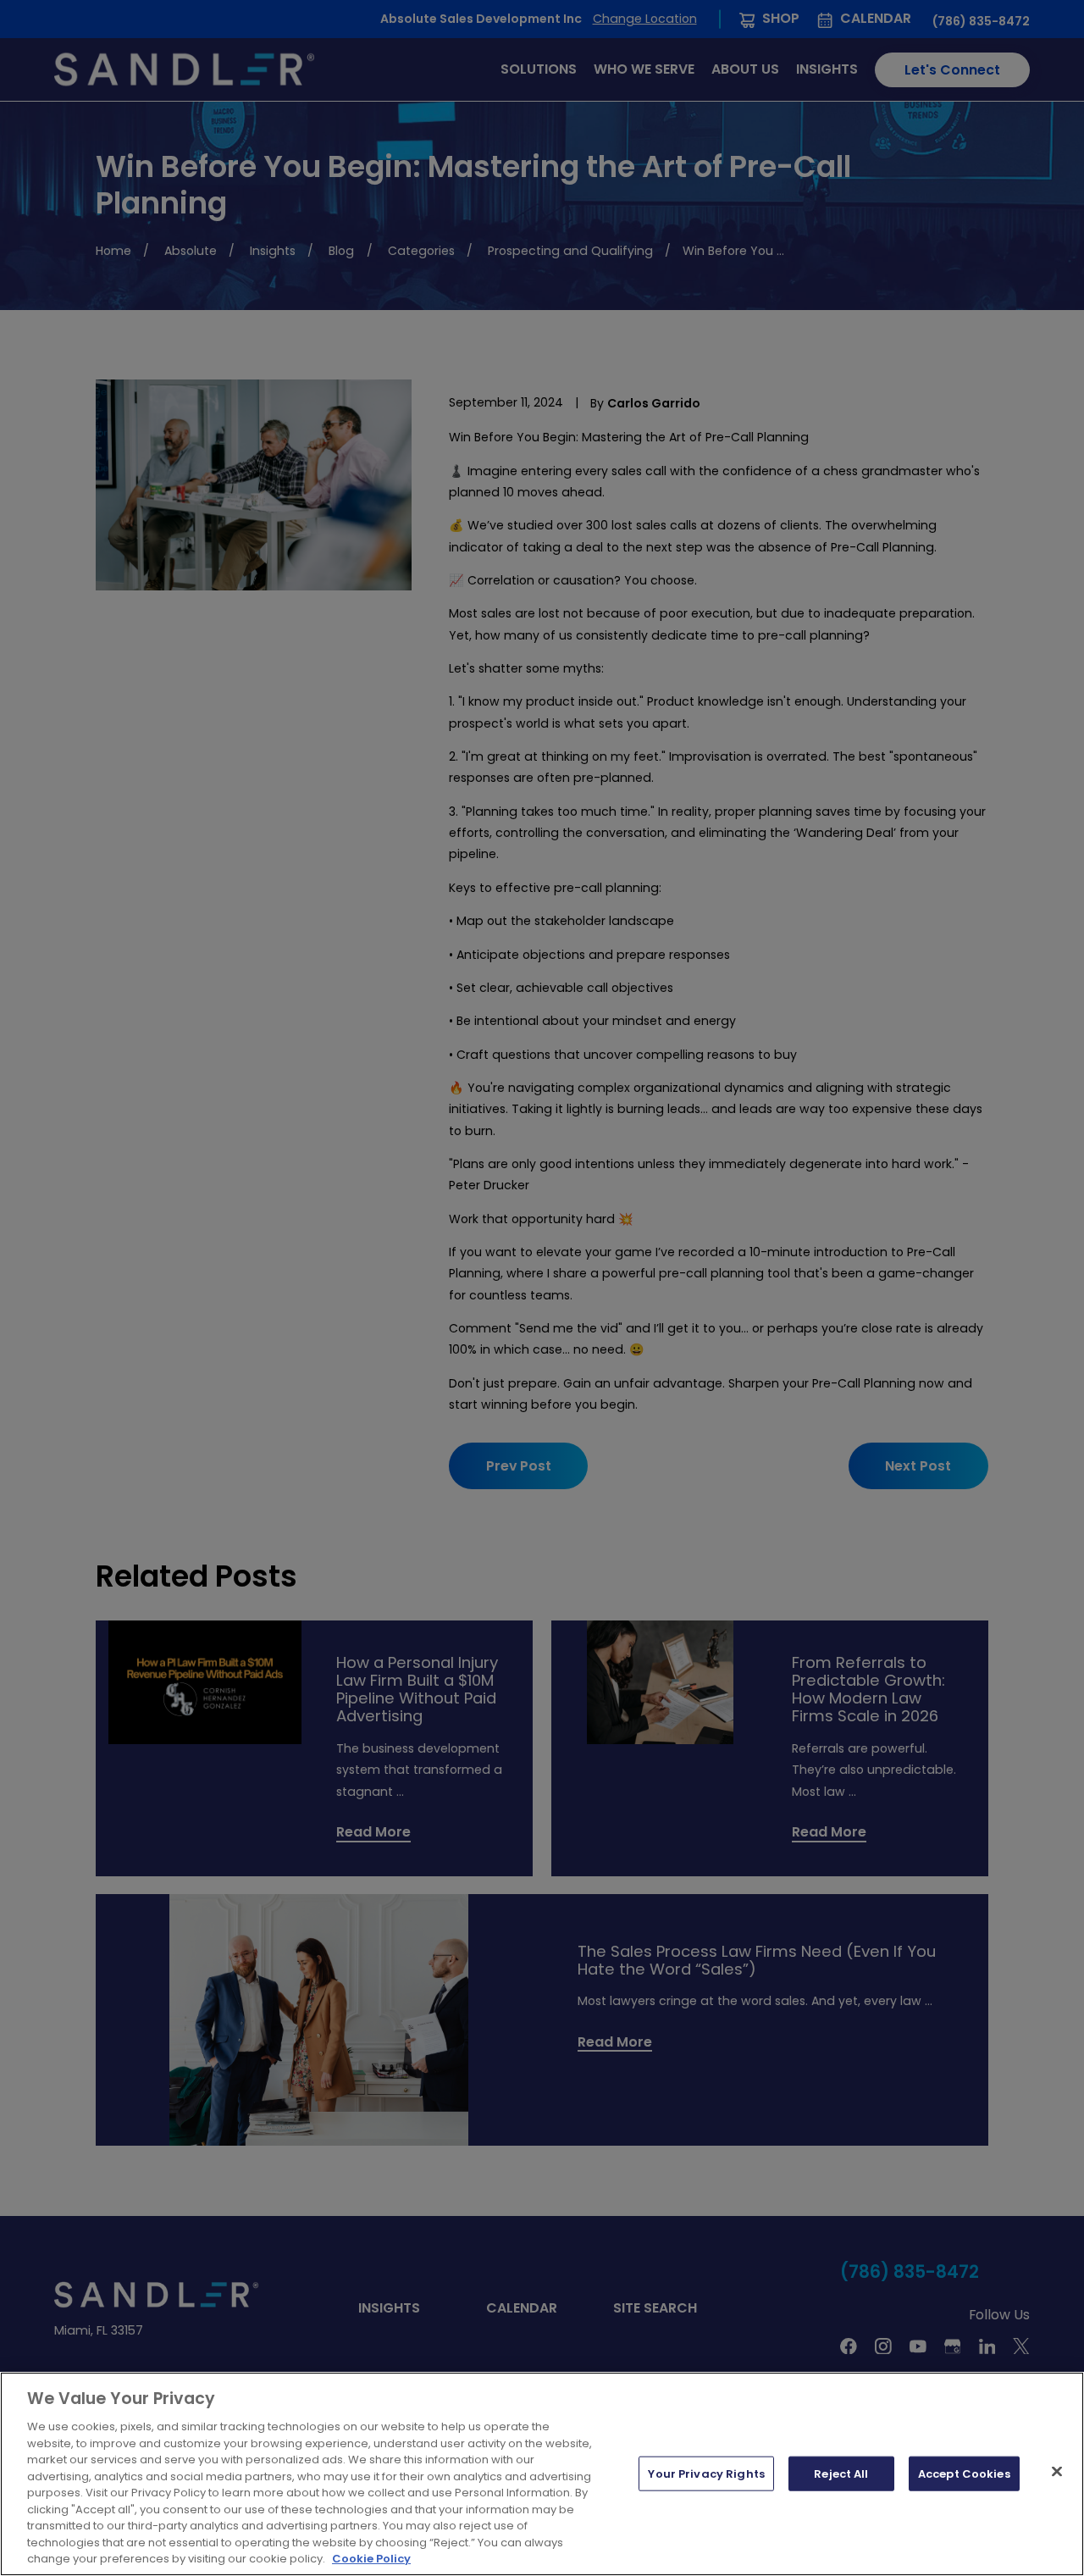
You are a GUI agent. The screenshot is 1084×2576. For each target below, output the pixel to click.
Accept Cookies (964, 2473)
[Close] (1057, 2471)
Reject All (841, 2473)
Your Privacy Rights (706, 2473)
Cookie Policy (371, 2559)
